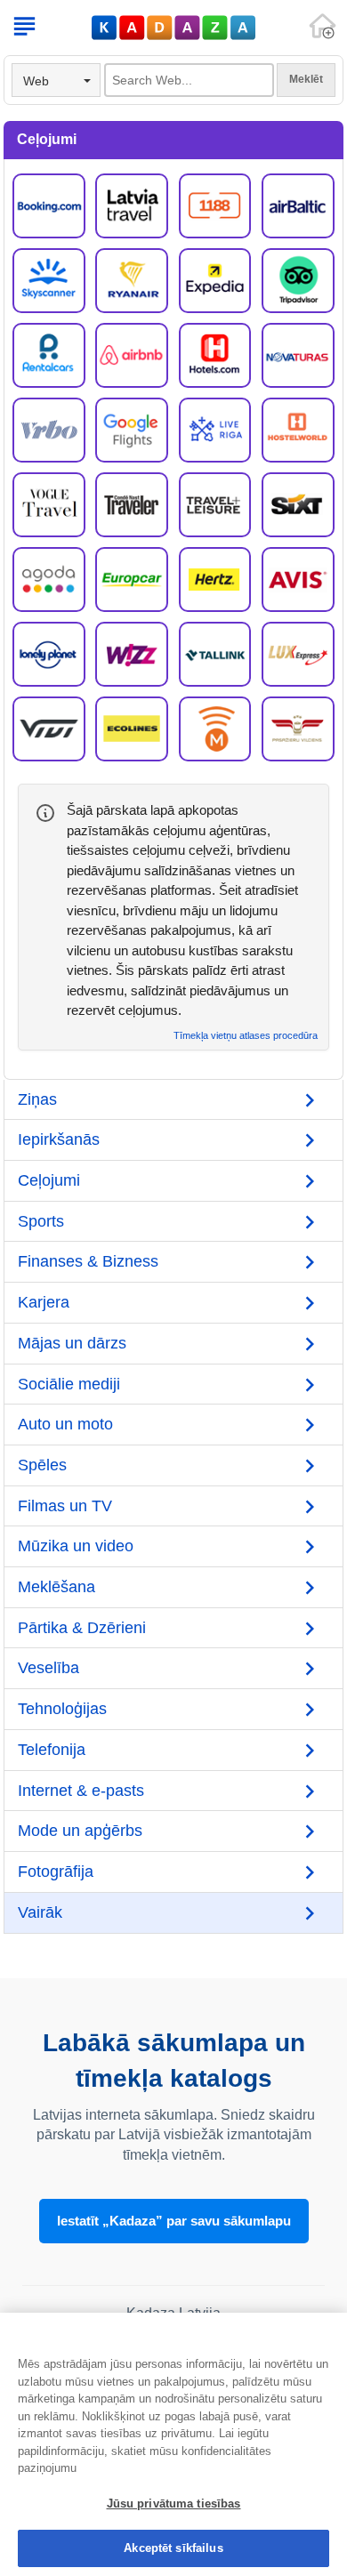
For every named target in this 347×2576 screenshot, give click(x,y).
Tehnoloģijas (62, 1709)
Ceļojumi (49, 1180)
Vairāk (40, 1912)
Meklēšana (56, 1587)
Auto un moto (65, 1424)
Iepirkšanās (59, 1139)
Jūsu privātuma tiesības (174, 2504)
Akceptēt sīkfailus (173, 2548)
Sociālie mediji (69, 1384)
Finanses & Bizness (88, 1261)
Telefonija (52, 1750)
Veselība (48, 1668)
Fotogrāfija (56, 1872)
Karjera (44, 1302)
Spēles (42, 1465)
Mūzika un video (76, 1546)
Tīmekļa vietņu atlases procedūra (246, 1036)
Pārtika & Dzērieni (82, 1628)
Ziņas (37, 1099)
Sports (41, 1221)
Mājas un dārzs (72, 1343)
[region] (173, 2444)
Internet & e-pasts (81, 1791)
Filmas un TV (65, 1506)
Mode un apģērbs (80, 1831)
